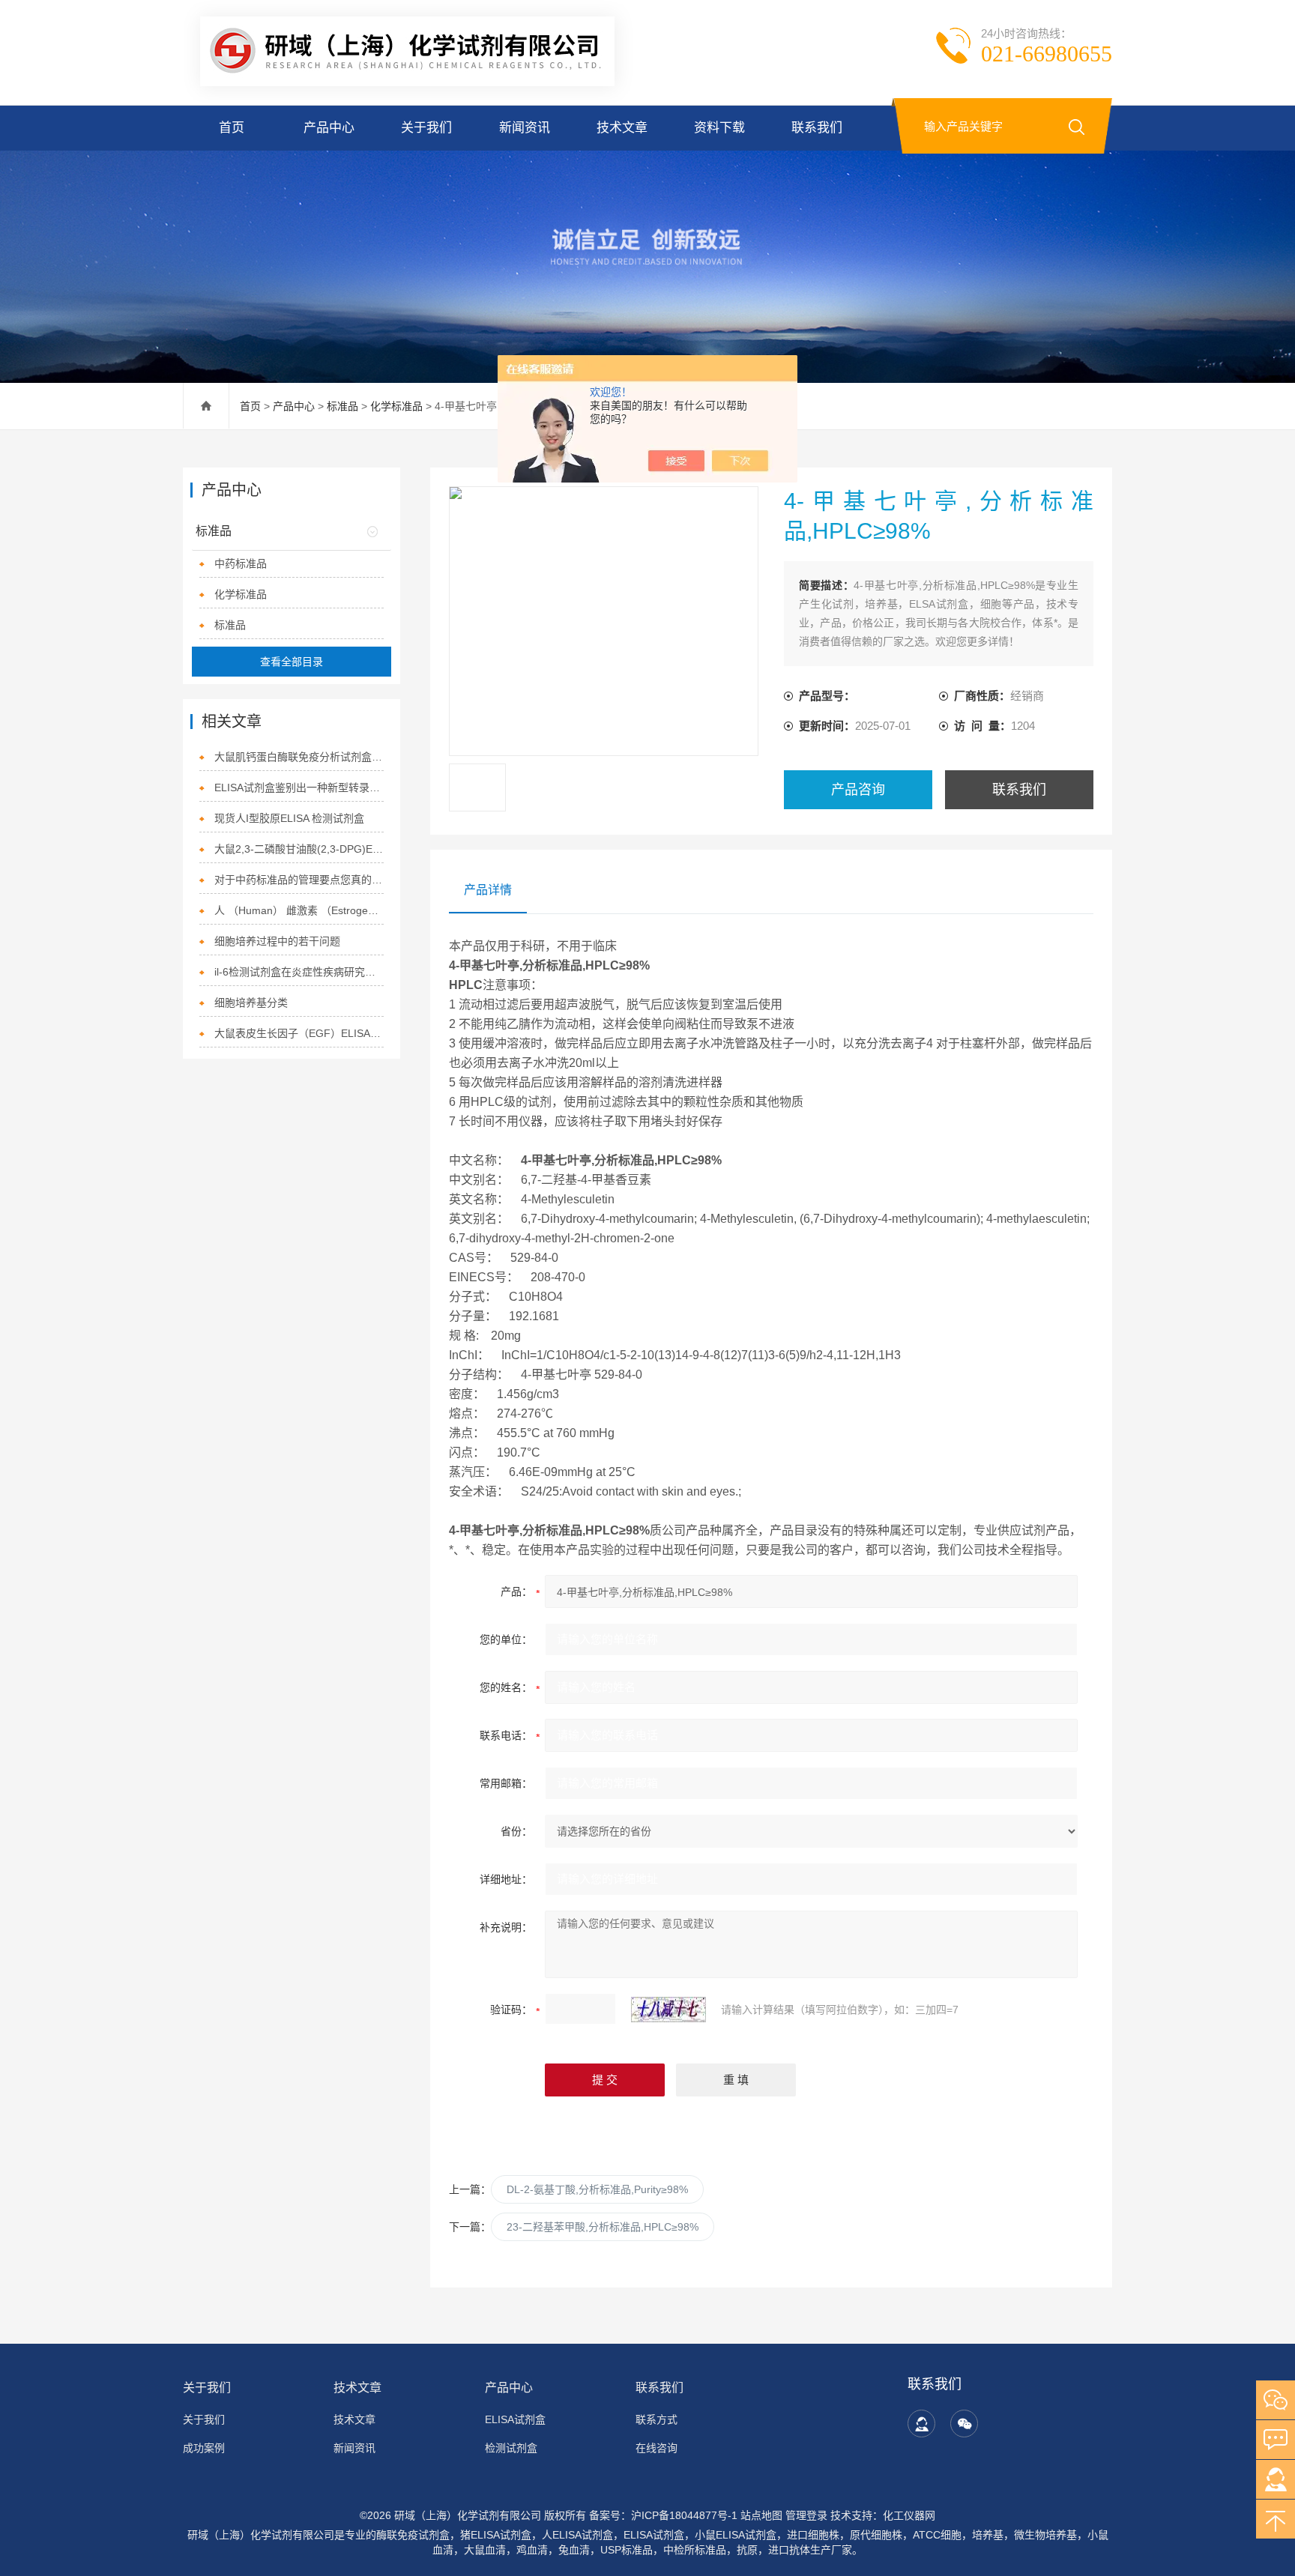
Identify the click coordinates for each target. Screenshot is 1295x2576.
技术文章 (622, 128)
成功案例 (204, 2448)
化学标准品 (396, 406)
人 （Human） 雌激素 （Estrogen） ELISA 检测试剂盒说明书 (299, 910)
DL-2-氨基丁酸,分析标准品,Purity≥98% (597, 2189)
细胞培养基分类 (251, 1003)
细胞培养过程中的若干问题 (277, 941)
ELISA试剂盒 (515, 2419)
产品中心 (329, 128)
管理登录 (806, 2515)
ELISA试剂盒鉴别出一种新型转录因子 (299, 787)
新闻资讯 (525, 128)
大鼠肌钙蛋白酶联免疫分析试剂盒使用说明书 (299, 757)
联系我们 (817, 128)
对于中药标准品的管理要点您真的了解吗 (299, 880)
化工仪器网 (909, 2515)
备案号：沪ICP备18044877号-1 (663, 2515)
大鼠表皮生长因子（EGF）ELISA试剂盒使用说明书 (299, 1033)
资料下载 (719, 128)
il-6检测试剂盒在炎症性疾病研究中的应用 (299, 972)
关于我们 (426, 128)
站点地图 (761, 2515)
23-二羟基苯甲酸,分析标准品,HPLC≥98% (603, 2227)
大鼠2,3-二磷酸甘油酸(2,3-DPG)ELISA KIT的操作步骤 (299, 849)
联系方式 (656, 2419)
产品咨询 (858, 790)
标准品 (342, 406)
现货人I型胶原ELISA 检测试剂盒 (289, 818)
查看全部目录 (292, 662)
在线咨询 (656, 2448)
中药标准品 (241, 563)
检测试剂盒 (511, 2448)
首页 (232, 128)
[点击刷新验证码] (668, 2010)
